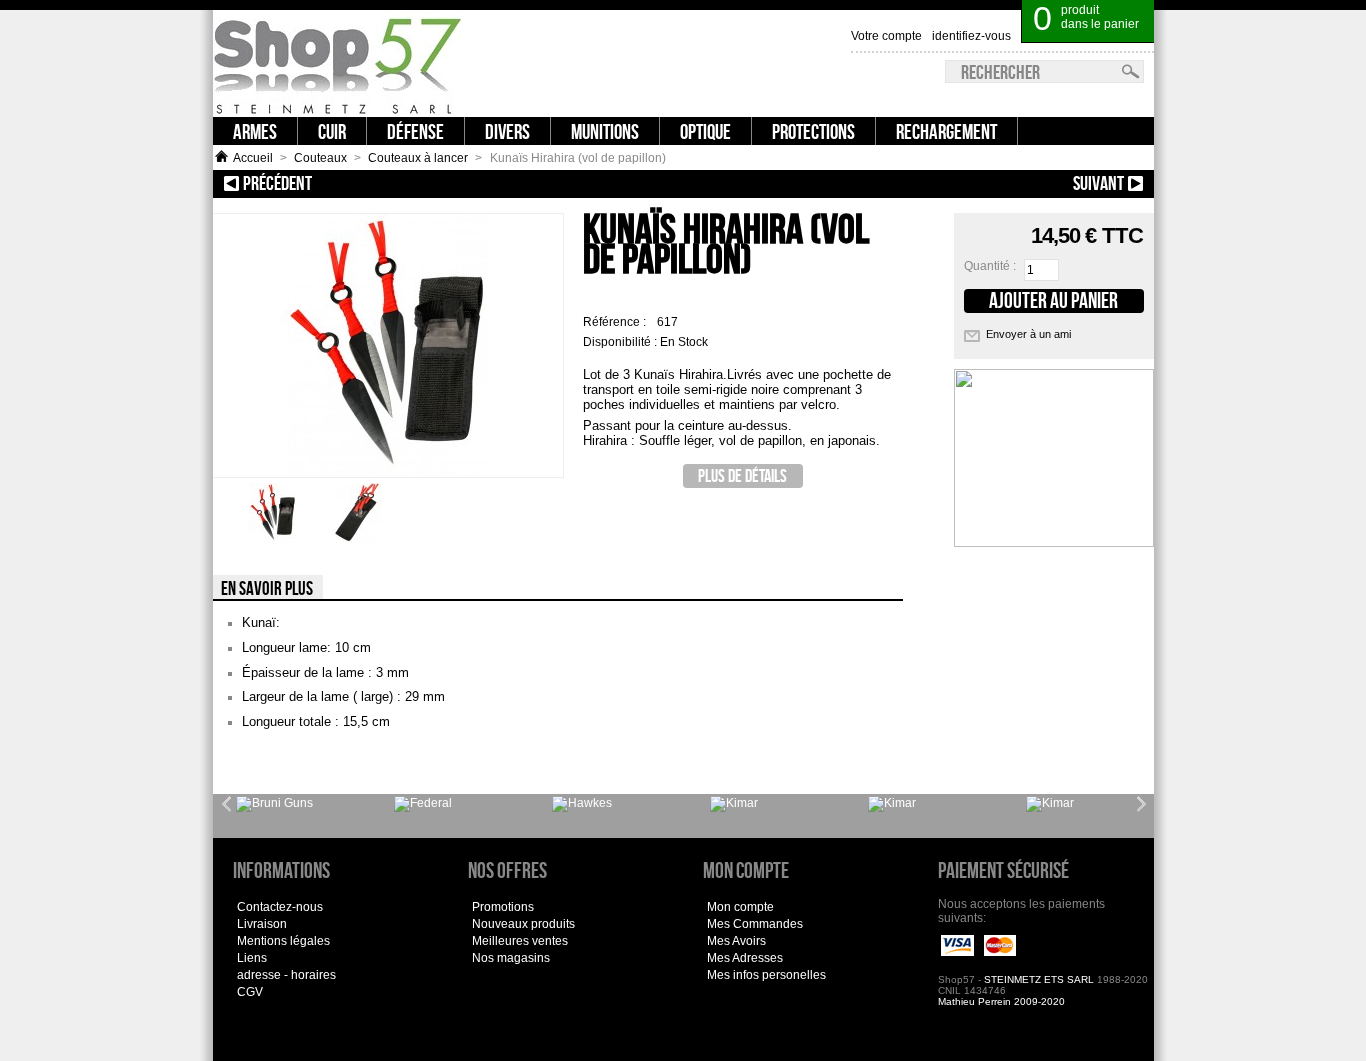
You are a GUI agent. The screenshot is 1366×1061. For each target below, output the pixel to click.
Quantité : (990, 266)
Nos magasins (511, 958)
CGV (250, 992)
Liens (252, 958)
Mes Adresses (745, 958)
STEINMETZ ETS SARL (1039, 979)
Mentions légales (283, 941)
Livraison (262, 924)
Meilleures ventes (520, 941)
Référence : (616, 322)
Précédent (350, 183)
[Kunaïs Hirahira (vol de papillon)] (273, 539)
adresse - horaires (286, 975)
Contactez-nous (280, 907)
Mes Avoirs (736, 941)
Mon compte (740, 907)
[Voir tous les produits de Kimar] (734, 804)
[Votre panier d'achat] (1142, 10)
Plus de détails (742, 475)
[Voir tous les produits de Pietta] (1050, 804)
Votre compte (886, 36)
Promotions (503, 907)
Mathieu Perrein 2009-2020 (1001, 1001)
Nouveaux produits (523, 924)
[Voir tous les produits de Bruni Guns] (274, 804)
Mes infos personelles (766, 975)
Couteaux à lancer (418, 158)
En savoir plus (267, 588)
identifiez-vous (971, 36)
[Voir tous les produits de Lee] (423, 804)
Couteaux (320, 158)
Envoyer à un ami (1028, 334)
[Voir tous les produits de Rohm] (892, 804)
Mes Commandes (755, 924)
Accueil (253, 158)
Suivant (1022, 183)
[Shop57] (338, 63)
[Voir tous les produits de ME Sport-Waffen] (582, 804)
